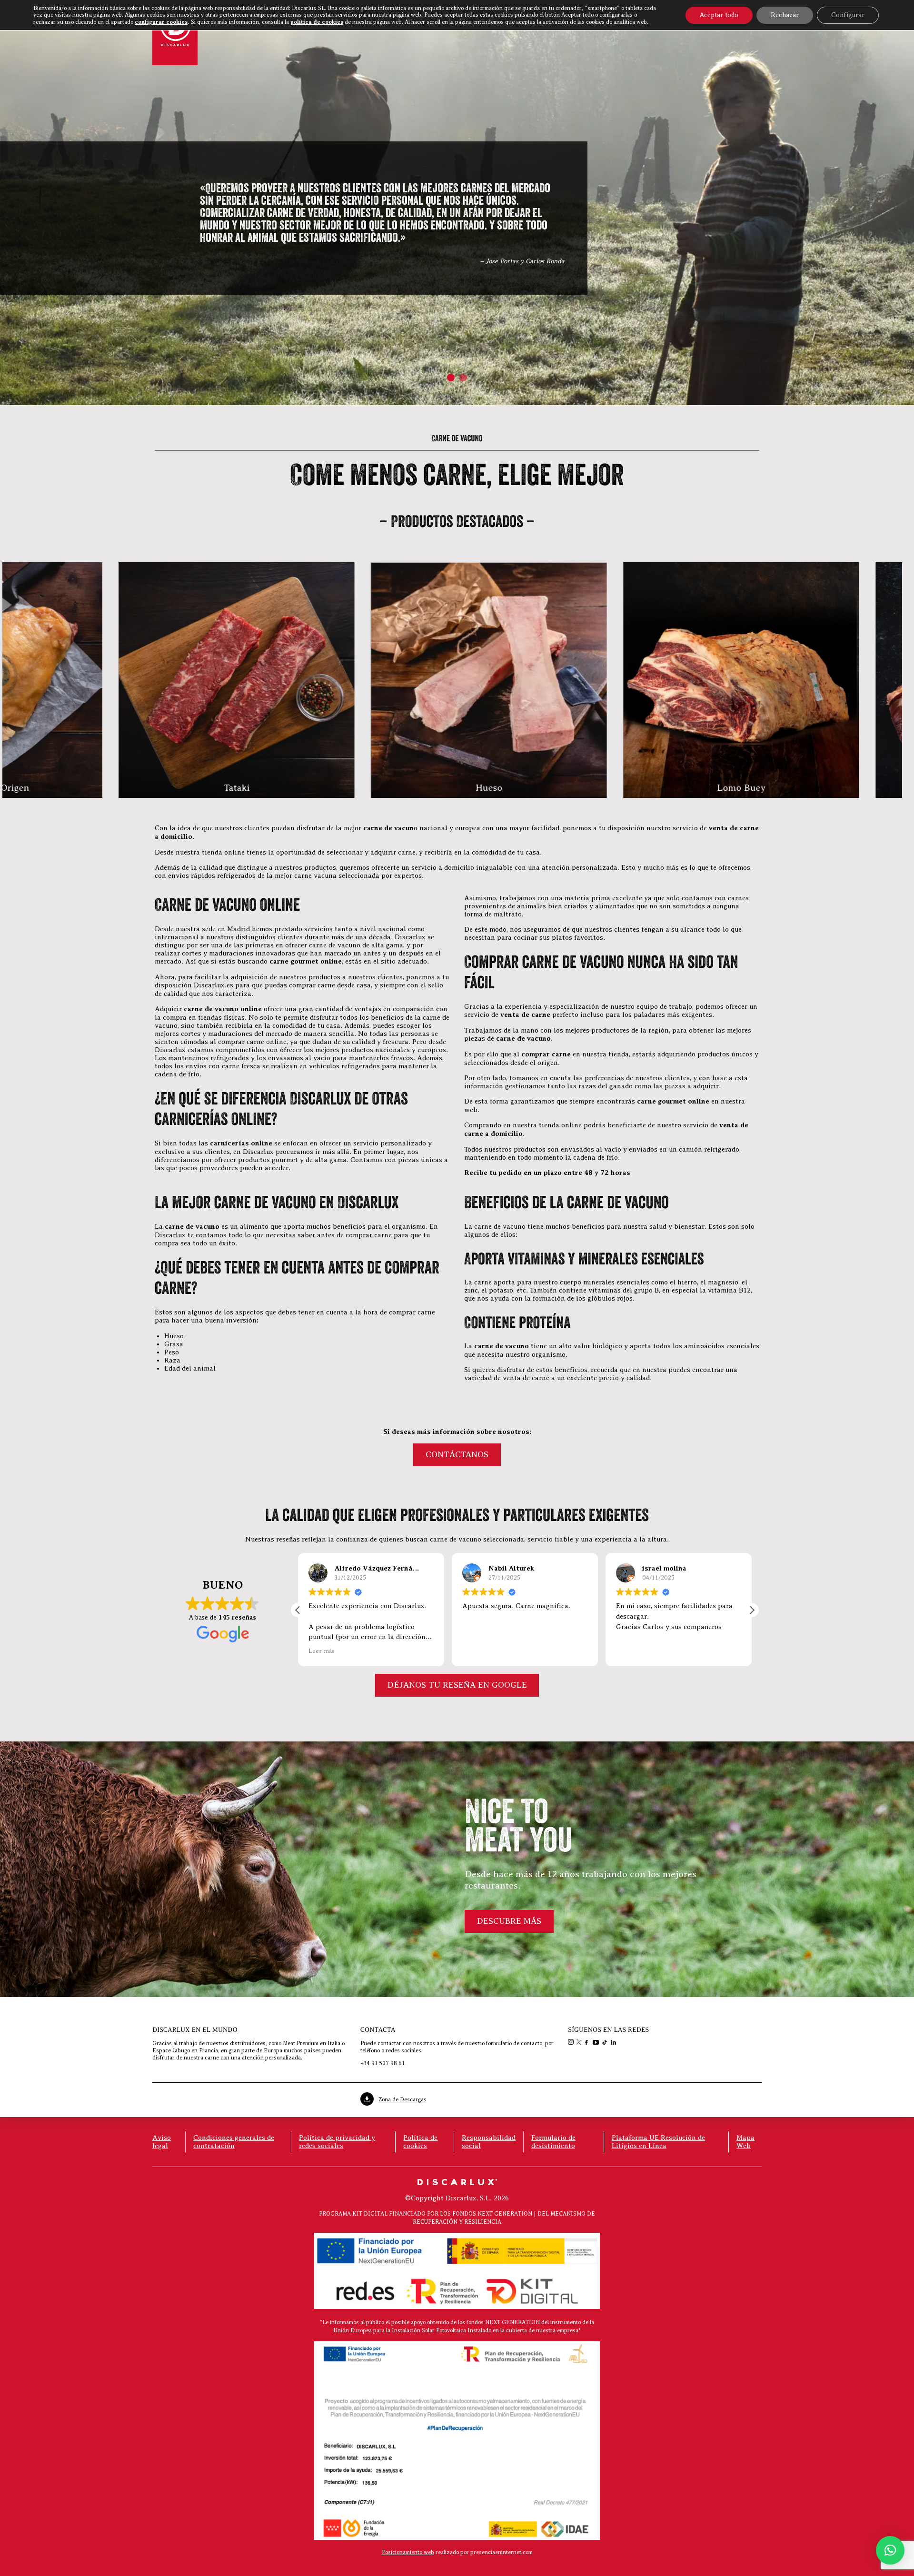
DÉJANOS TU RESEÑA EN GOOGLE (457, 1685)
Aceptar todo (719, 15)
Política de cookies (420, 2142)
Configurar (848, 15)
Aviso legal (162, 2142)
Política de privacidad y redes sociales (337, 2142)
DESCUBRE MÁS (509, 1921)
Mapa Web (745, 2142)
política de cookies (317, 22)
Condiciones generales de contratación (234, 2142)
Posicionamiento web (408, 2552)
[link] (572, 2043)
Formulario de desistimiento (553, 2142)
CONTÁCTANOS (457, 1454)
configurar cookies (161, 22)
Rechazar (785, 15)
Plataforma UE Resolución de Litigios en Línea (658, 2142)
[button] (451, 378)
